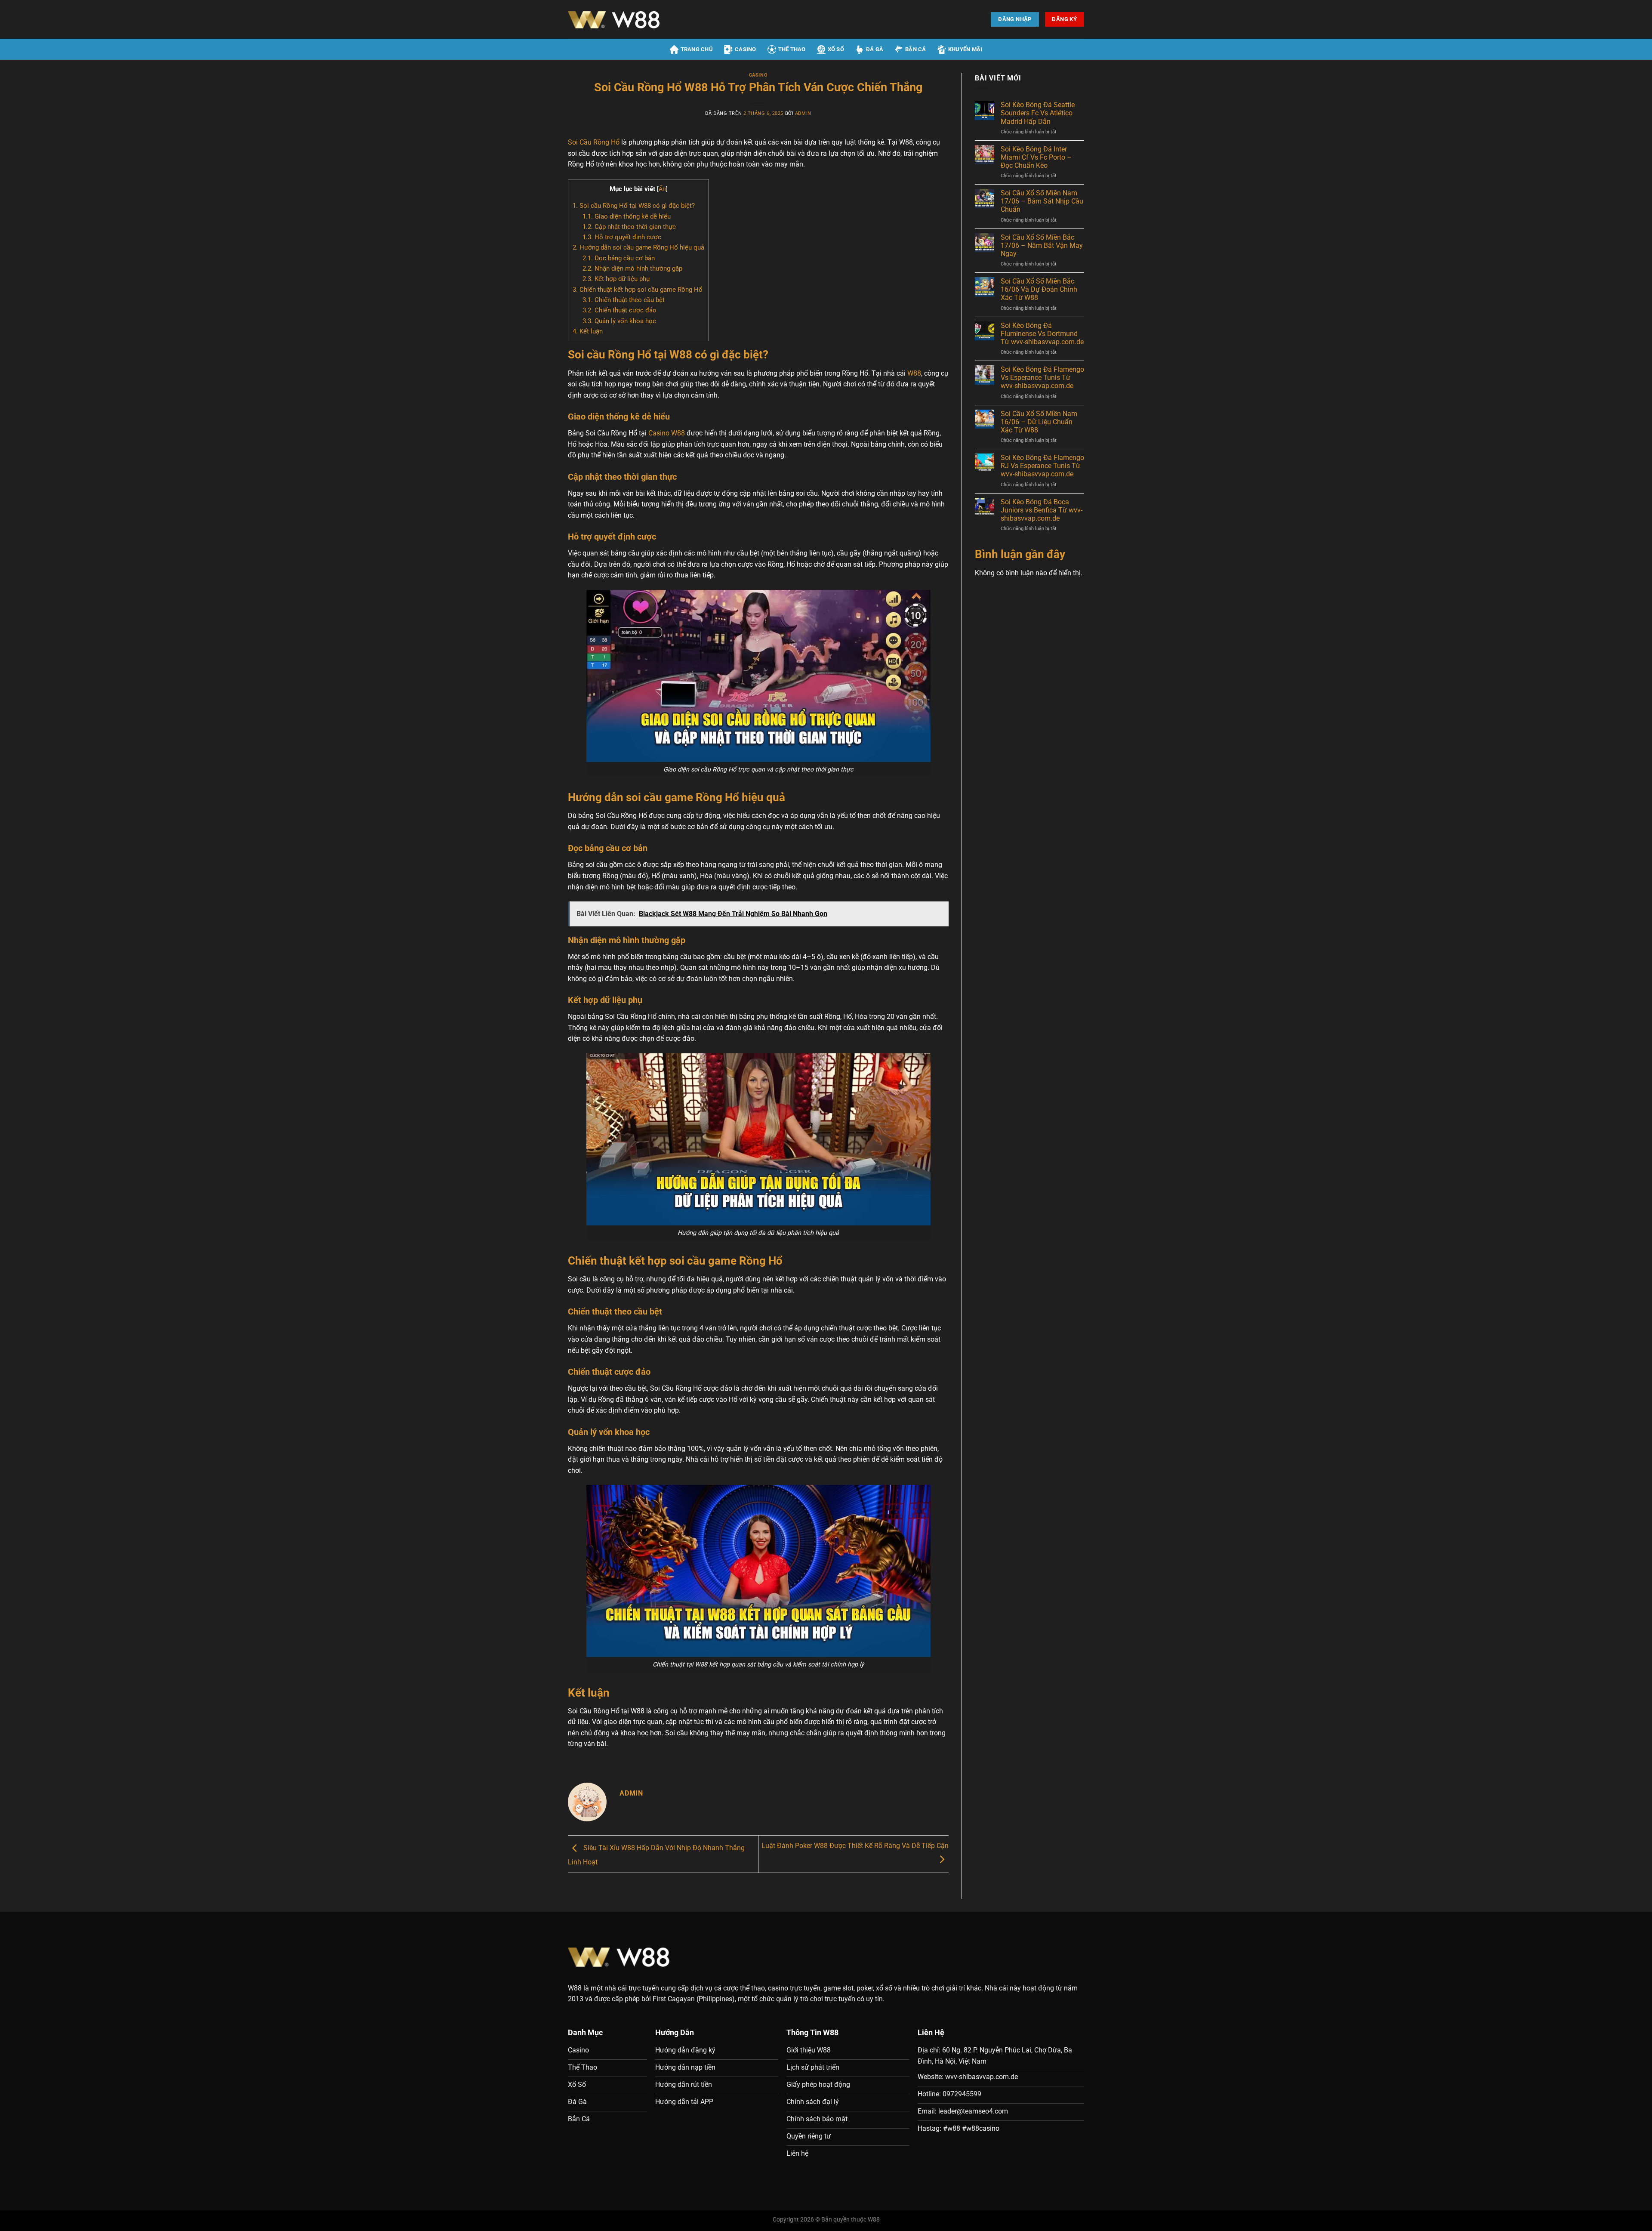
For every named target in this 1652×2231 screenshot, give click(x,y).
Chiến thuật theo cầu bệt (624, 300)
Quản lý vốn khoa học (619, 321)
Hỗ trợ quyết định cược (622, 237)
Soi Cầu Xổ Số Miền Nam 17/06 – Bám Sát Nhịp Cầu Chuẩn (1042, 201)
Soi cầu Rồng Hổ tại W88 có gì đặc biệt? (634, 206)
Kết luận (588, 331)
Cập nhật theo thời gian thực (629, 227)
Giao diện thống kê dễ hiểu (627, 216)
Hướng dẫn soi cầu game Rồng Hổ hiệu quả (638, 247)
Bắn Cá (916, 49)
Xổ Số (836, 49)
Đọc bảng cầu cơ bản (619, 258)
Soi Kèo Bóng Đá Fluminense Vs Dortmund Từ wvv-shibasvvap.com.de (1042, 334)
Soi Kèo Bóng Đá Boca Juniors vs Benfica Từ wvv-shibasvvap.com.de (1042, 510)
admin (803, 113)
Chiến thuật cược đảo (619, 310)
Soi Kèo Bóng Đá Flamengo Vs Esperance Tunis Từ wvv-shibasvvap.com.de (1042, 378)
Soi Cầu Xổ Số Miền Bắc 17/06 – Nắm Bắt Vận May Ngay (1042, 245)
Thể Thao (792, 49)
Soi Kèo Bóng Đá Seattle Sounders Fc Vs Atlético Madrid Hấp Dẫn (1038, 113)
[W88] (643, 19)
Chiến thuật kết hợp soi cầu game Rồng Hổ (638, 290)
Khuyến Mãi (965, 49)
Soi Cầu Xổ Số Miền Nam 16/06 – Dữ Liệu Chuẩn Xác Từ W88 (1039, 422)
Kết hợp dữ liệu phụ (616, 279)
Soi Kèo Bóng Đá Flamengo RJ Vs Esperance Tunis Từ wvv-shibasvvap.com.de (1042, 466)
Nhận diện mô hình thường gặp (632, 268)
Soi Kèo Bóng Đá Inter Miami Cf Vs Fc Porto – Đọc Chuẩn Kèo (1036, 157)
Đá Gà (875, 49)
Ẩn (662, 189)
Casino (746, 49)
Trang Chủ (697, 49)
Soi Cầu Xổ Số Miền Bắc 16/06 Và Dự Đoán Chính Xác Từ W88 (1039, 289)
